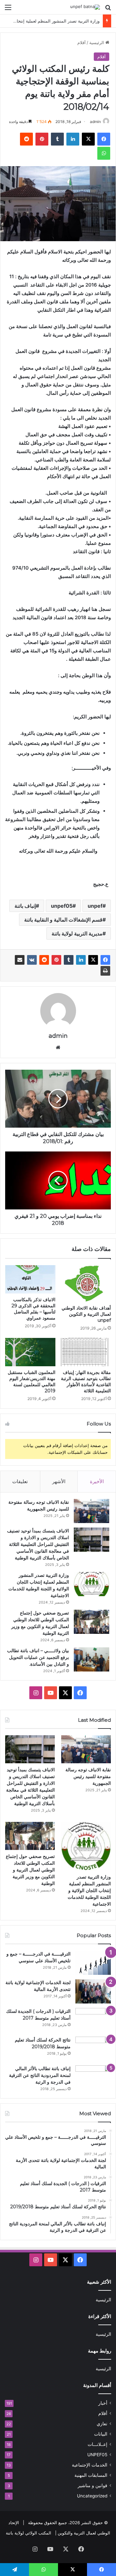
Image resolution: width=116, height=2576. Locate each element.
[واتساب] (104, 153)
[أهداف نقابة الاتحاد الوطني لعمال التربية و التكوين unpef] (86, 1283)
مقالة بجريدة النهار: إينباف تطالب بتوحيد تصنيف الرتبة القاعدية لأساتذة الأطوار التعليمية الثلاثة (86, 1382)
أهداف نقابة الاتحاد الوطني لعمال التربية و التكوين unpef (86, 1314)
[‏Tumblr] (57, 139)
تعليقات (20, 1481)
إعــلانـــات (97, 2444)
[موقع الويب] (58, 1047)
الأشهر (59, 1481)
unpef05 (62, 906)
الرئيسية (97, 43)
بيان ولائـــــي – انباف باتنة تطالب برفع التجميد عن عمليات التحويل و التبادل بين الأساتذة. (38, 1657)
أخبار (103, 2403)
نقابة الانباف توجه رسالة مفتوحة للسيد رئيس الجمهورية (88, 1776)
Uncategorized (92, 2496)
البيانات (101, 2434)
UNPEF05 (97, 2455)
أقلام (82, 43)
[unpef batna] (85, 7)
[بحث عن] (108, 9)
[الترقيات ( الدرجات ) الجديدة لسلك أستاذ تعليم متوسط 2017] (93, 2020)
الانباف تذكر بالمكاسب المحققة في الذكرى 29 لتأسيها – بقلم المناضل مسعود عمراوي (34, 1309)
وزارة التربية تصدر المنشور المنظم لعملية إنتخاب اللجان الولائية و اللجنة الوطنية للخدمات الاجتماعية (89, 1890)
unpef (95, 906)
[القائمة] (8, 9)
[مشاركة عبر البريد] (20, 960)
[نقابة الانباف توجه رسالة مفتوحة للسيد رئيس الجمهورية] (92, 1511)
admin (95, 122)
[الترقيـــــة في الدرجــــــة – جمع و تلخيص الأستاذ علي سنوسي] (93, 1963)
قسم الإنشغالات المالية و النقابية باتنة (63, 920)
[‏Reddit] (26, 139)
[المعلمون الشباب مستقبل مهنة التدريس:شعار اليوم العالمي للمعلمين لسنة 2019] (30, 1352)
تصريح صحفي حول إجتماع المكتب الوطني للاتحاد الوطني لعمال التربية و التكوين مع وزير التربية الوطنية (30, 1870)
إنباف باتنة (25, 906)
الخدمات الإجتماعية (90, 2465)
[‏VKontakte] (32, 960)
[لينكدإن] (73, 139)
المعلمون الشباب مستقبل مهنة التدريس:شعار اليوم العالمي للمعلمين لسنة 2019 (32, 1382)
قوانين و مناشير (92, 2486)
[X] (88, 139)
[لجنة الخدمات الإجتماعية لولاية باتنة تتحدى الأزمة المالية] (93, 1991)
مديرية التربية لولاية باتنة (77, 933)
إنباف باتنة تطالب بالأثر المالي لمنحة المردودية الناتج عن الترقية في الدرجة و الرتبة (40, 2075)
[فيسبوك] (104, 139)
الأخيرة (97, 1481)
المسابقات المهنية (91, 2475)
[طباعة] (105, 971)
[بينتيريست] (42, 139)
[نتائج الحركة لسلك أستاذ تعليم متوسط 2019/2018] (93, 2049)
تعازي (102, 2424)
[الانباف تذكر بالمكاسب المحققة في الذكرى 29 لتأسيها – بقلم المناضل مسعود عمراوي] (30, 1279)
